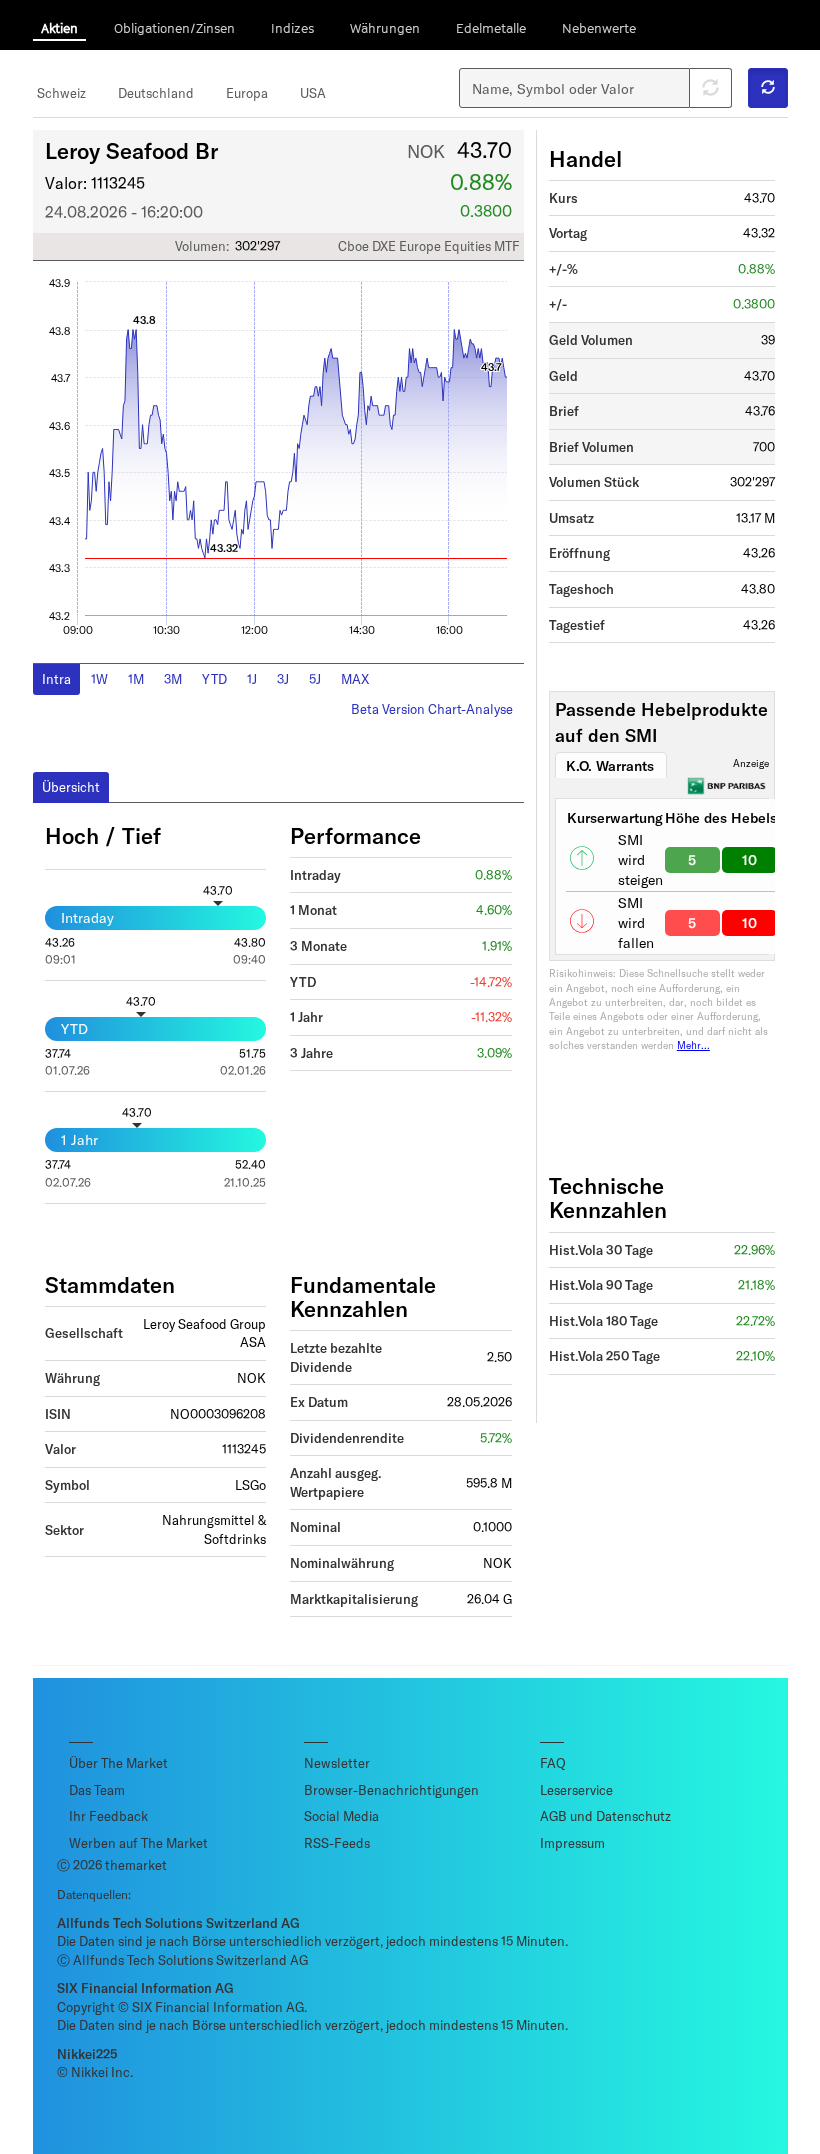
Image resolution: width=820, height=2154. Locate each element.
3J (283, 679)
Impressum (572, 1843)
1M (136, 679)
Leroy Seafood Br (131, 150)
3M (173, 679)
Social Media (341, 1816)
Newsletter (337, 1763)
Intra (56, 679)
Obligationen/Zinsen (174, 28)
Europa (247, 93)
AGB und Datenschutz (605, 1816)
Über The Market (118, 1763)
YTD (214, 679)
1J (252, 679)
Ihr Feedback (108, 1816)
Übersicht (71, 787)
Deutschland (156, 93)
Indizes (292, 28)
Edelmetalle (491, 28)
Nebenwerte (599, 28)
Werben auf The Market (138, 1843)
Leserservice (576, 1790)
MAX (355, 679)
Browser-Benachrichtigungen (391, 1790)
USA (313, 93)
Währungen (385, 28)
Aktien (59, 28)
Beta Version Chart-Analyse (432, 709)
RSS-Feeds (337, 1843)
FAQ (553, 1763)
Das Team (97, 1790)
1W (99, 679)
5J (315, 679)
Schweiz (61, 93)
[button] (768, 88)
